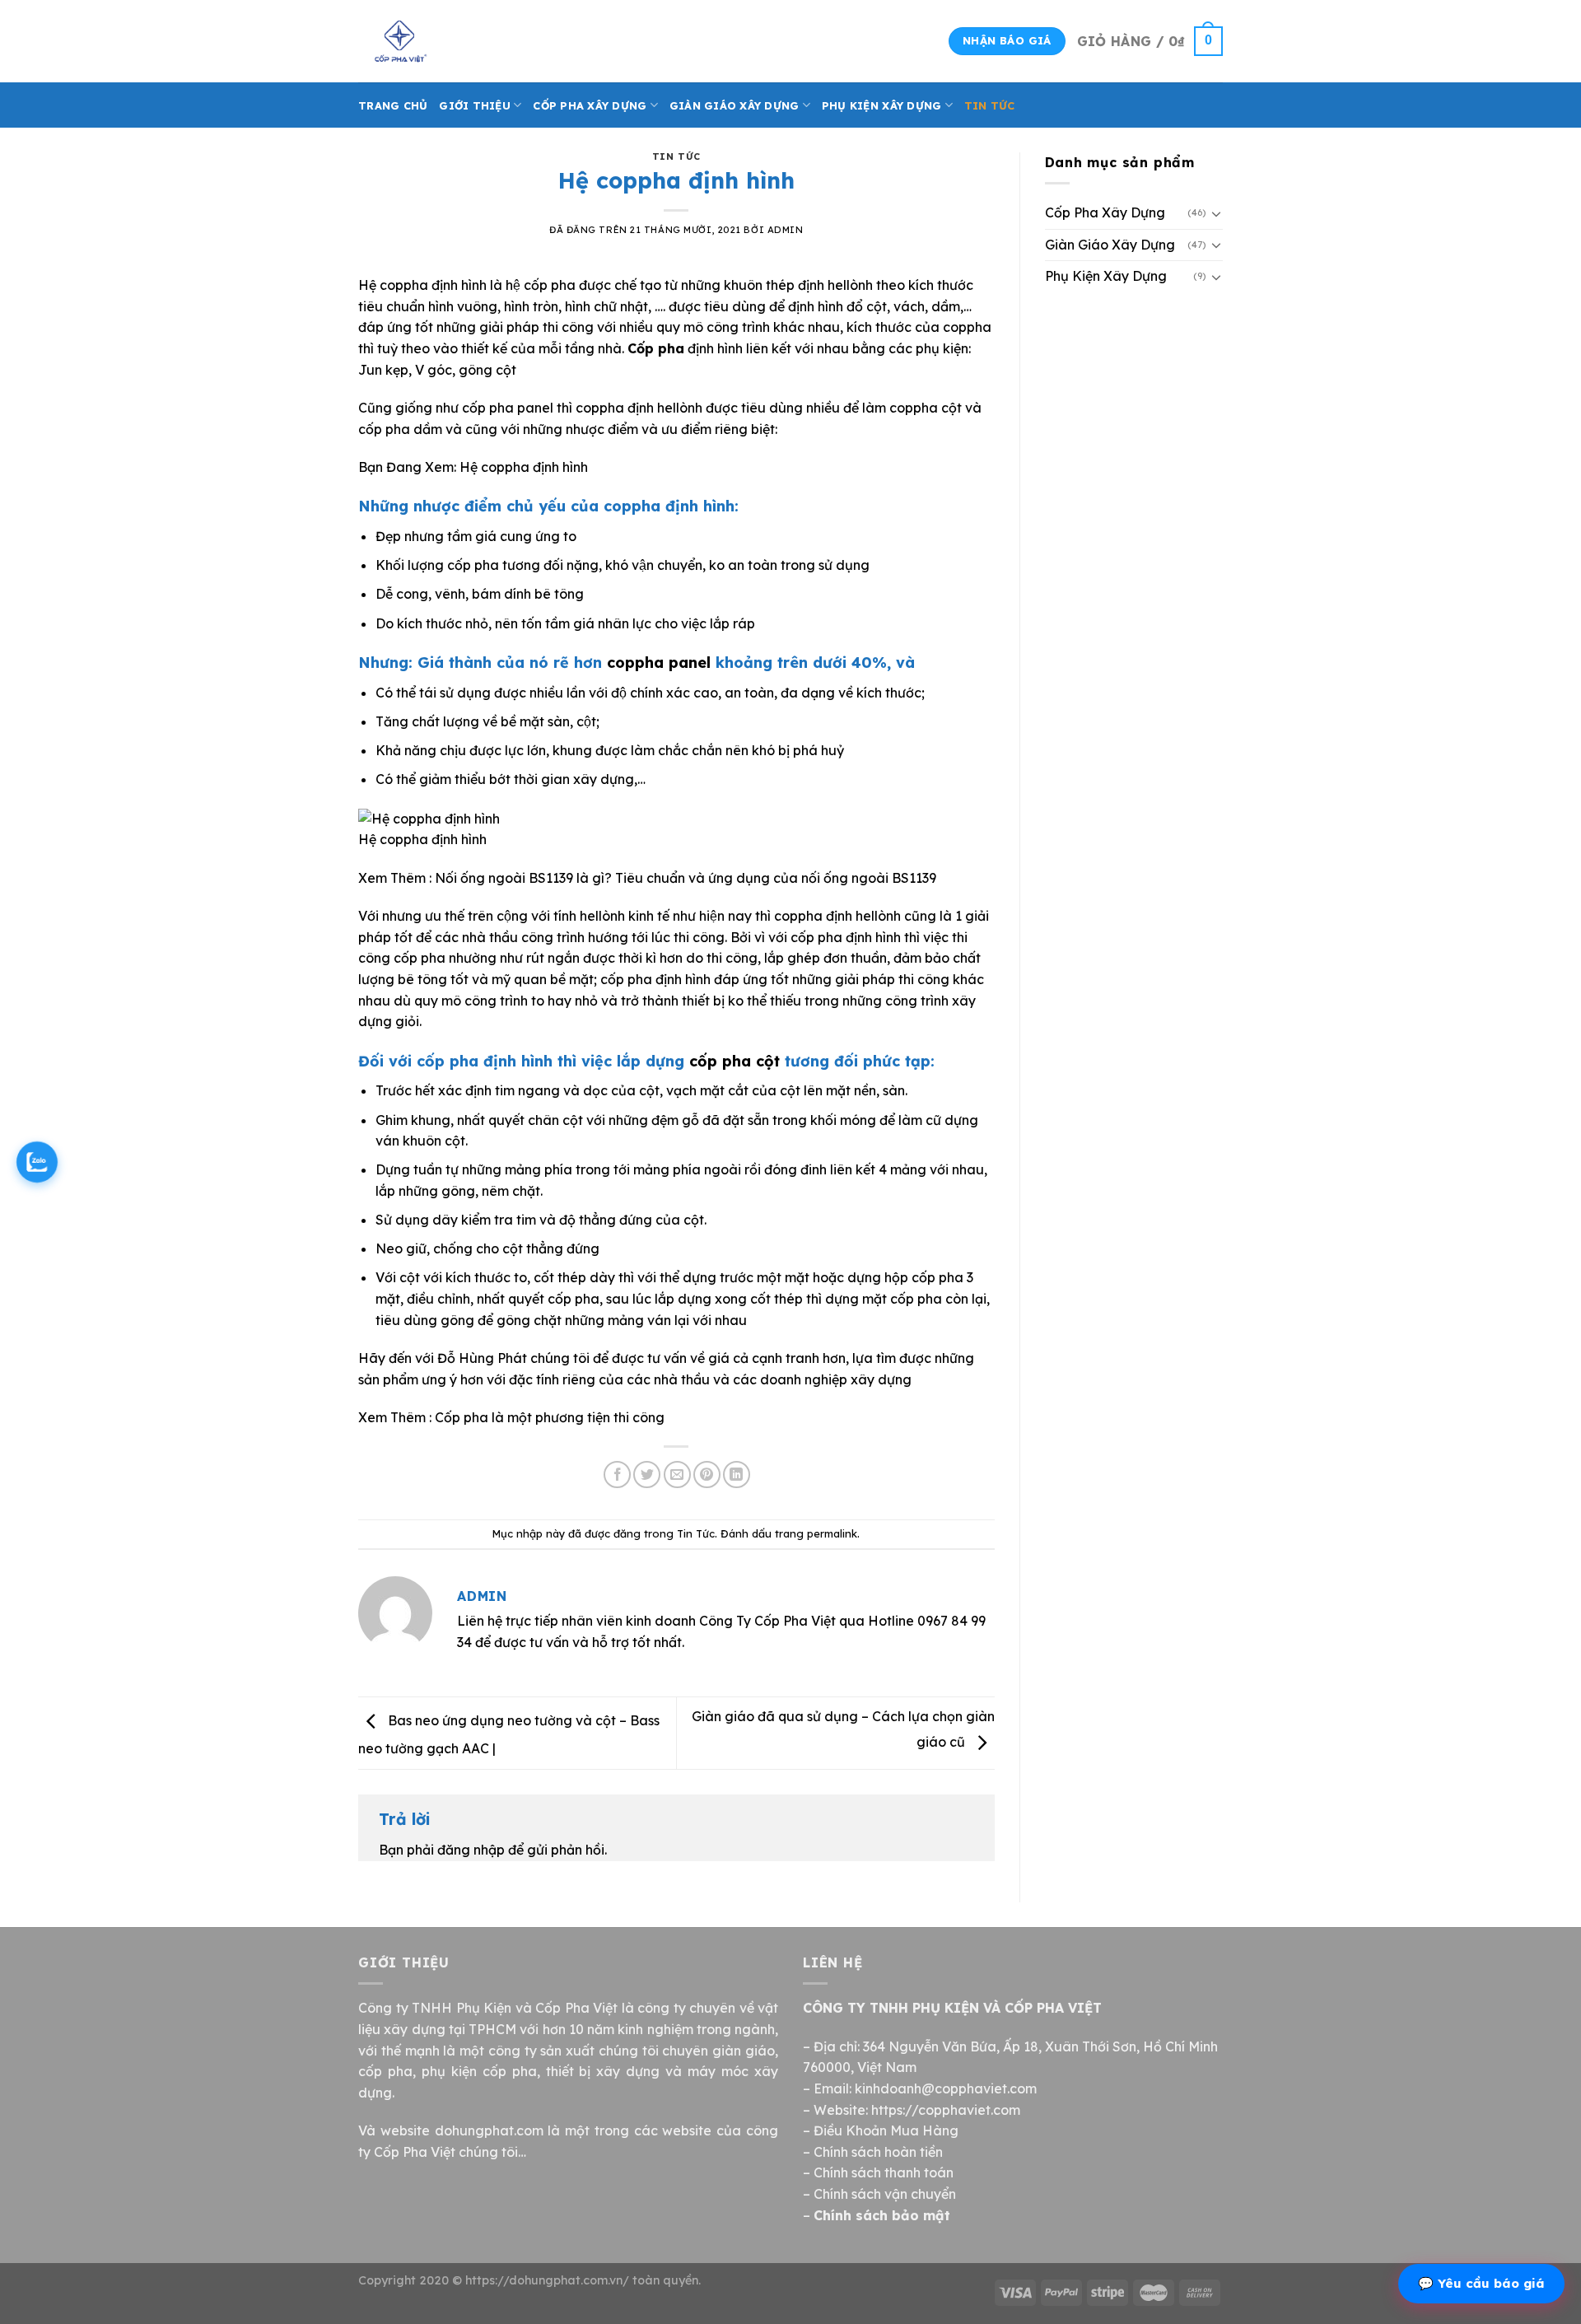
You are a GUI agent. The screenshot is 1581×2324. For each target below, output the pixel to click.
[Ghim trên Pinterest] (707, 1475)
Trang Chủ (393, 105)
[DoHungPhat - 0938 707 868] (441, 41)
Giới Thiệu (475, 105)
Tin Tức (990, 105)
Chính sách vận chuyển (885, 2194)
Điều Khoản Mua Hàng (886, 2130)
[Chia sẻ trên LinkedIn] (737, 1475)
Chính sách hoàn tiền (878, 2152)
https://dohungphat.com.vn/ (547, 2280)
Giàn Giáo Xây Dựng (735, 105)
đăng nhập (471, 1850)
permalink (832, 1533)
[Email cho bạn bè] (677, 1475)
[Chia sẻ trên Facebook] (617, 1475)
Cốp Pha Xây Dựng (590, 105)
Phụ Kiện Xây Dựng (881, 105)
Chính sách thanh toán (884, 2172)
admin (786, 230)
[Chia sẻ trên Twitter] (647, 1475)
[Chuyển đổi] (1216, 213)
